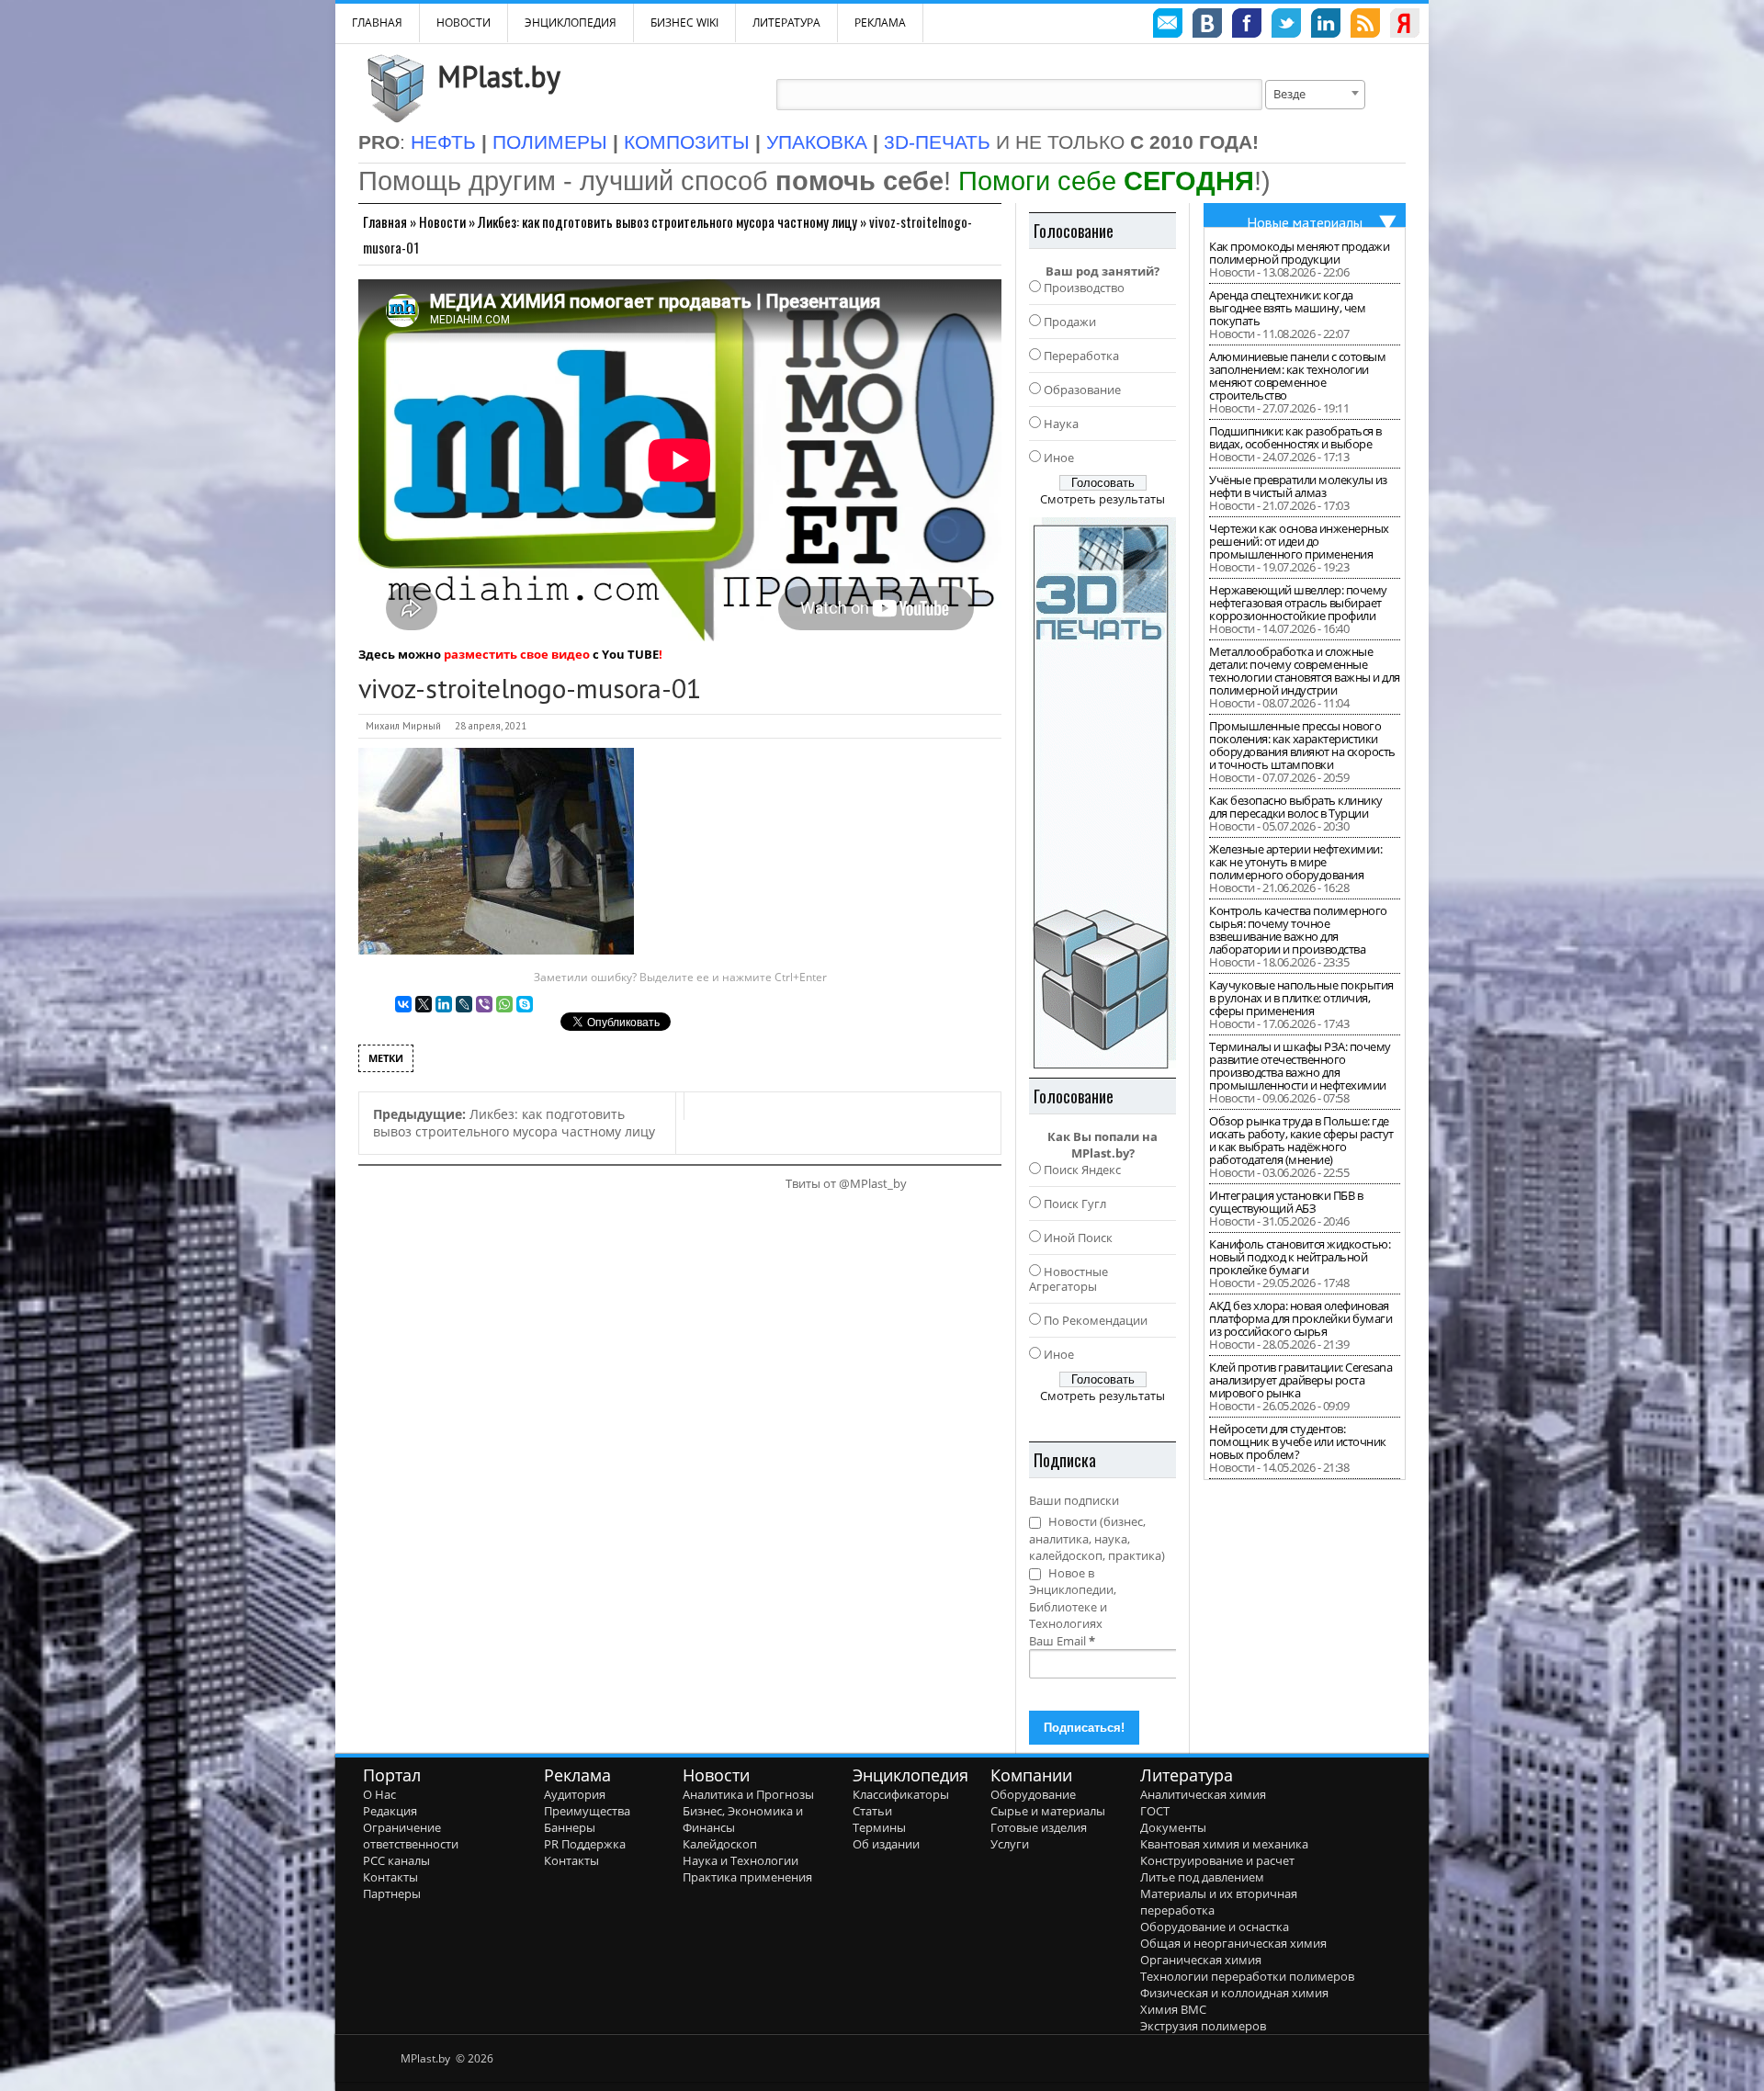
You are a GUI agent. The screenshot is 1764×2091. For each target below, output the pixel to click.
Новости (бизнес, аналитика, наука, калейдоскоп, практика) (1097, 1538)
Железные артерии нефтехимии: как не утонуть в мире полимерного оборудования (1295, 862)
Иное (1059, 458)
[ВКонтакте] (403, 1004)
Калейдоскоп (720, 1844)
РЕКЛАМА (880, 23)
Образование (1082, 390)
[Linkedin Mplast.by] (1326, 26)
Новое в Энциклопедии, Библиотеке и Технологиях (1073, 1599)
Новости (464, 23)
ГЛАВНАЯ (377, 23)
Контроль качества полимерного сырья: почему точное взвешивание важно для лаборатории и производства (1298, 930)
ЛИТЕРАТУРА (786, 23)
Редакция (390, 1811)
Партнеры (392, 1893)
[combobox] (1315, 95)
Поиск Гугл (1075, 1204)
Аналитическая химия (1203, 1794)
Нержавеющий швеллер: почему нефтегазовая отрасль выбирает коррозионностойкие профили (1298, 603)
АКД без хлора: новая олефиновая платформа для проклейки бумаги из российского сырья (1300, 1318)
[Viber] (484, 1004)
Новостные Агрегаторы (1069, 1279)
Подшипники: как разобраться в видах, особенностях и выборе (1295, 437)
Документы (1173, 1827)
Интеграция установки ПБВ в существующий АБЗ (1286, 1202)
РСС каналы (396, 1860)
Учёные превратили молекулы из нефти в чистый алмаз (1298, 486)
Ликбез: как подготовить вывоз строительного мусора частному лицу (667, 221)
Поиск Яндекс (1082, 1170)
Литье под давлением (1202, 1877)
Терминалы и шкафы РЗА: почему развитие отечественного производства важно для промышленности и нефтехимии (1300, 1066)
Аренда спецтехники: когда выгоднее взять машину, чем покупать (1287, 308)
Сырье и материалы (1048, 1811)
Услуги (1010, 1844)
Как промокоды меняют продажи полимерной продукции (1299, 253)
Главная (385, 221)
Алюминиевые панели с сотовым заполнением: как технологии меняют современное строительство (1297, 376)
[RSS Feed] (1365, 26)
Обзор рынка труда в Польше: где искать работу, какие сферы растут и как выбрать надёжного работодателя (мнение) (1301, 1140)
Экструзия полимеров (1203, 2026)
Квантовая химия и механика (1224, 1844)
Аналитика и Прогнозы (748, 1794)
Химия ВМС (1173, 2009)
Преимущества (587, 1811)
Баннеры (570, 1827)
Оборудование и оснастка (1215, 1927)
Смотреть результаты (1102, 499)
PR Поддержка (585, 1844)
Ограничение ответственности (411, 1836)
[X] (424, 1004)
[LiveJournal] (464, 1004)
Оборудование (1033, 1794)
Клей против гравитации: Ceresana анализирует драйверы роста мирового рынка (1300, 1380)
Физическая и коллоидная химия (1234, 1993)
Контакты (390, 1877)
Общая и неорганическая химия (1233, 1943)
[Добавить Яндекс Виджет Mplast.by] (1405, 26)
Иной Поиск (1078, 1238)
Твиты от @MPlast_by (846, 1183)
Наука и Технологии (741, 1860)
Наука (1061, 424)
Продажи (1070, 322)
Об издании (886, 1844)
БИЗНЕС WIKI (684, 23)
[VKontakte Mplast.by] (1207, 26)
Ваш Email (1062, 1641)
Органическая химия (1201, 1960)
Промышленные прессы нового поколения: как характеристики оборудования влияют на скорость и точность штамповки (1302, 745)
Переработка (1081, 356)
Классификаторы (901, 1794)
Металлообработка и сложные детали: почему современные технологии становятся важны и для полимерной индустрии (1305, 671)
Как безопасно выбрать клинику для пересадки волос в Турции (1296, 807)
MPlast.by (499, 76)
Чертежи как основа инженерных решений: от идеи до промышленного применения (1299, 541)
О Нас (379, 1794)
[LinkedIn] (444, 1004)
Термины (879, 1827)
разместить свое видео (517, 654)
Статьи (872, 1811)
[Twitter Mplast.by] (1286, 26)
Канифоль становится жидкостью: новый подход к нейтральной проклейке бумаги (1300, 1257)
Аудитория (575, 1794)
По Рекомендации (1096, 1320)
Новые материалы (1305, 222)
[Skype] (525, 1004)
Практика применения (747, 1877)
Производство (1084, 288)
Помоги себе (1106, 181)
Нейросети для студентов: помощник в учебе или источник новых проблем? (1298, 1441)
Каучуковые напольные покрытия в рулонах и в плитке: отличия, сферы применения (1301, 998)
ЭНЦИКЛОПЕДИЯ (571, 23)
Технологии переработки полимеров (1247, 1976)
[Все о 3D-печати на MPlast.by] (1102, 793)
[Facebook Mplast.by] (1247, 26)
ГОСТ (1155, 1811)
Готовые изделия (1039, 1827)
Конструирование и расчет (1217, 1860)
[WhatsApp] (504, 1004)
